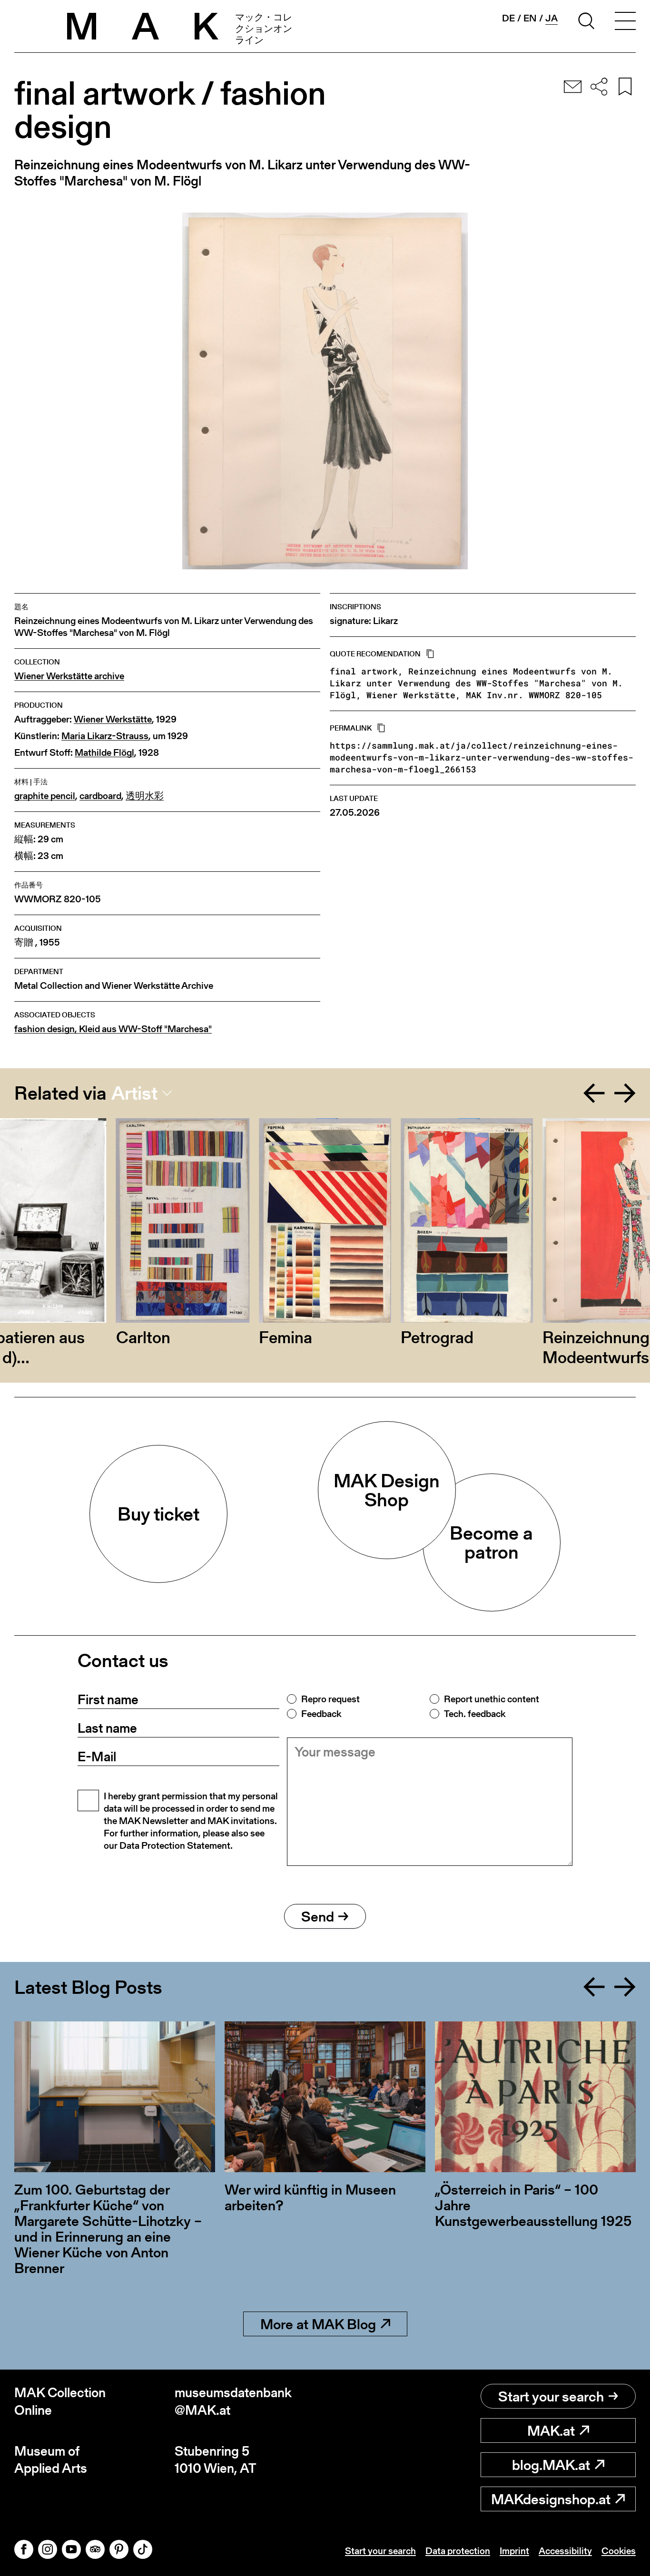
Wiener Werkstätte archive (69, 676)
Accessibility (565, 2551)
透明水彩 (145, 796)
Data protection (458, 2551)
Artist (134, 1093)
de (508, 18)
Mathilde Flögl (104, 753)
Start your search (551, 2396)
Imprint (514, 2551)
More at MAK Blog (318, 2324)
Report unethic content (492, 1699)
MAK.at (551, 2430)
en (530, 18)
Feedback (321, 1714)
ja (552, 18)
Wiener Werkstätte (113, 719)
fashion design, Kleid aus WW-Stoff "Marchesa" (113, 1029)
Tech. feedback (475, 1714)
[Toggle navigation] (625, 22)
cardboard (100, 796)
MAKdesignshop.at (551, 2499)
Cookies (619, 2551)
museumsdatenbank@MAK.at (233, 2401)
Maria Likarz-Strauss (105, 736)
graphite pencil (45, 796)
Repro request (330, 1699)
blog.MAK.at (551, 2465)
